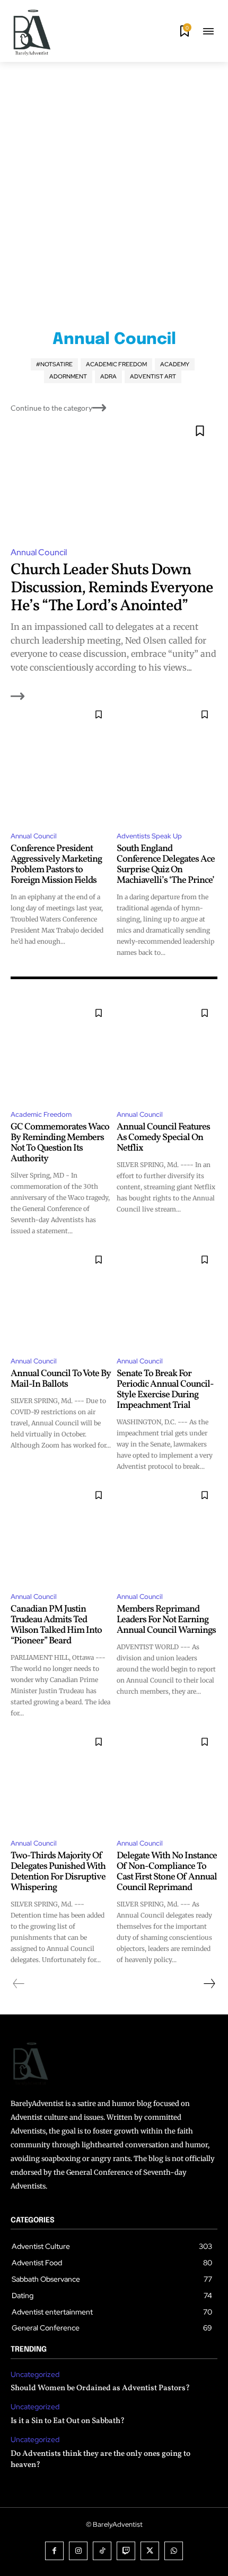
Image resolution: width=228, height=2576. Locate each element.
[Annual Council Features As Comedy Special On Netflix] (167, 1051)
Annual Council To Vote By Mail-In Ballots (61, 1379)
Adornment (68, 376)
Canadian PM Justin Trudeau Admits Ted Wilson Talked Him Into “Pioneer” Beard (56, 1625)
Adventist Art (153, 376)
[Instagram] (78, 2551)
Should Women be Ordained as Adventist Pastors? (100, 2388)
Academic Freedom (116, 364)
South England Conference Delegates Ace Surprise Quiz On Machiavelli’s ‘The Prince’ (166, 864)
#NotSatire (54, 364)
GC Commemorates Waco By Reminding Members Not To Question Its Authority (60, 1143)
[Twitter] (150, 2551)
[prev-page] (19, 1984)
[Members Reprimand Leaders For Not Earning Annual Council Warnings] (167, 1533)
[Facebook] (54, 2551)
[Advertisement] (114, 181)
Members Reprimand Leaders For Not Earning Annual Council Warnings (166, 1620)
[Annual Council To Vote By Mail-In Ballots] (61, 1297)
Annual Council (39, 552)
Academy (175, 364)
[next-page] (209, 1984)
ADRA (108, 376)
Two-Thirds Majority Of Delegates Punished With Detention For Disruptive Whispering (58, 1872)
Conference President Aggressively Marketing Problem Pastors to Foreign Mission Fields (56, 864)
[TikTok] (102, 2551)
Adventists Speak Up (149, 836)
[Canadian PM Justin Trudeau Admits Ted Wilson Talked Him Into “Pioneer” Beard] (61, 1533)
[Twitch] (126, 2551)
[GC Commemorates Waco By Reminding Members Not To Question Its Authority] (61, 1051)
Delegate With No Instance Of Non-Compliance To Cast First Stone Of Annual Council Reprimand (167, 1872)
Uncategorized (35, 2375)
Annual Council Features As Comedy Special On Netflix (163, 1138)
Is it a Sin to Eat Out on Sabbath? (68, 2421)
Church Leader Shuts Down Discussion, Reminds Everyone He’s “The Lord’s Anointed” (112, 588)
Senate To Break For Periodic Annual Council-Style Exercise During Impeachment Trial (165, 1389)
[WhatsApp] (174, 2551)
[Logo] (32, 32)
